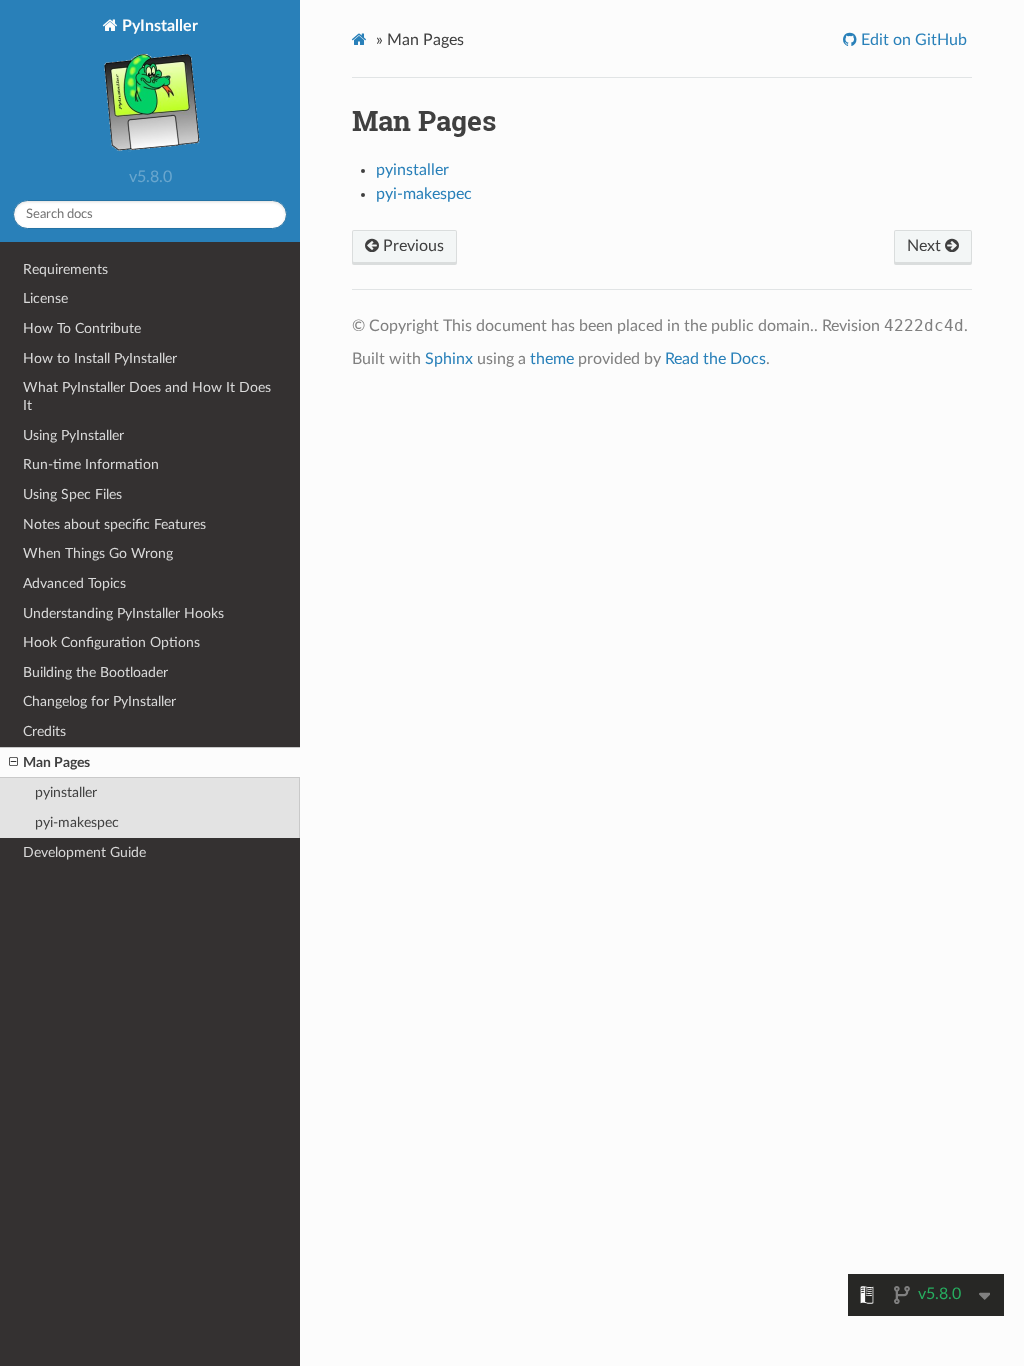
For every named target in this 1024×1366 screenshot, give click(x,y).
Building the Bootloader (95, 672)
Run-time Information (91, 464)
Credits (44, 731)
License (45, 298)
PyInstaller (158, 26)
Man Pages (56, 762)
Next (926, 246)
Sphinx (449, 359)
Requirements (65, 269)
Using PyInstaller (73, 435)
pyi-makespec (77, 822)
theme (552, 359)
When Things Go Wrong (98, 553)
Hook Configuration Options (111, 642)
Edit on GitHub (912, 40)
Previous (411, 246)
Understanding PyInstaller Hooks (123, 613)
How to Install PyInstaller (100, 358)
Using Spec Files (72, 494)
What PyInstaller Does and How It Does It (147, 396)
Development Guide (84, 852)
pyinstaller (66, 792)
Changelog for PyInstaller (99, 701)
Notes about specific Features (114, 524)
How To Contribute (82, 328)
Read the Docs (715, 359)
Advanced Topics (74, 583)
